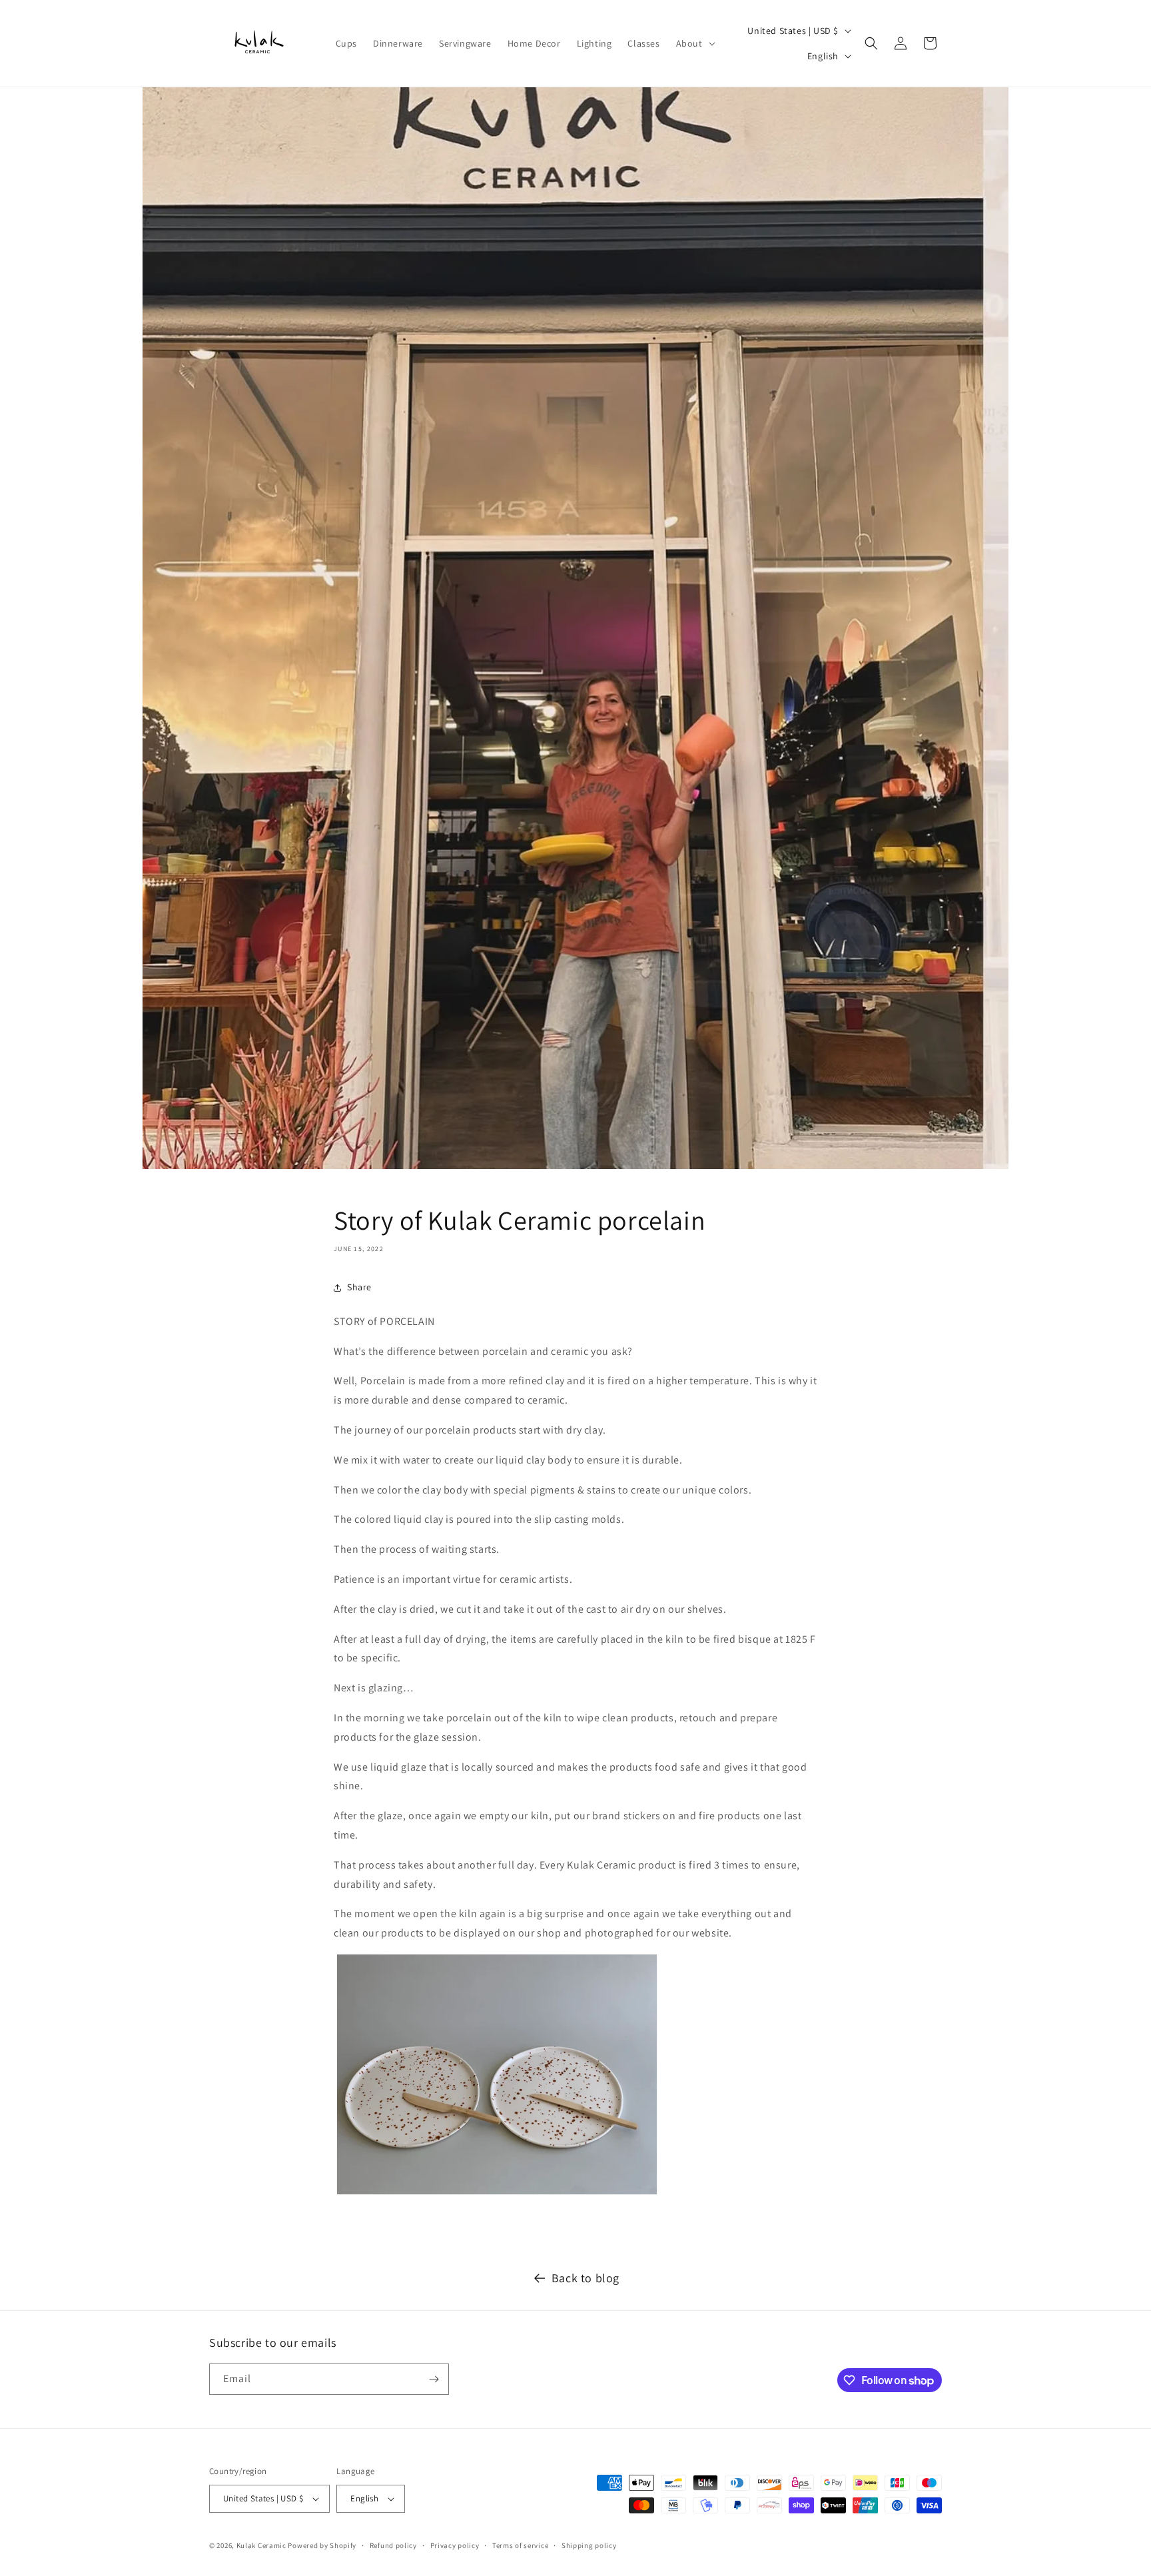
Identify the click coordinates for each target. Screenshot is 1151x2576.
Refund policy (393, 2545)
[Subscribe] (434, 2379)
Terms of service (520, 2545)
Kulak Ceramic (261, 2545)
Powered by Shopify (322, 2545)
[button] (694, 43)
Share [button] (359, 1287)
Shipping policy (589, 2545)
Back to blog (585, 2278)
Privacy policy (455, 2545)
